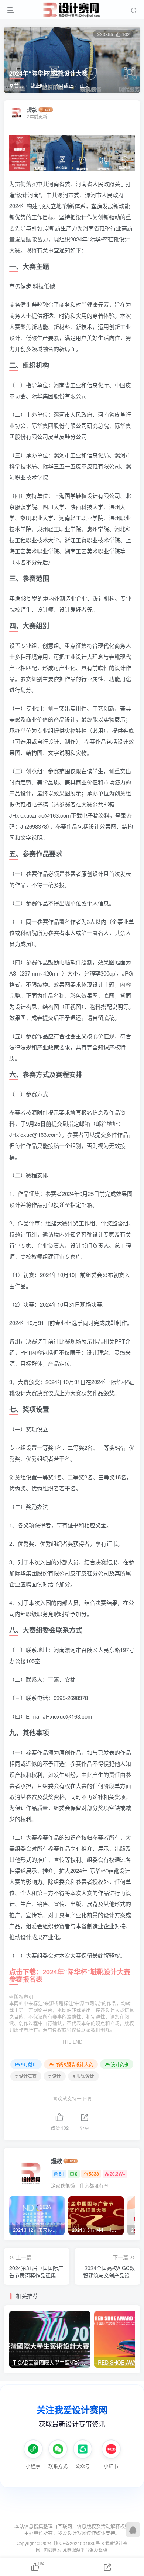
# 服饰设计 (83, 2076)
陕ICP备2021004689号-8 (80, 2543)
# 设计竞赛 (26, 2076)
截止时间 (40, 85)
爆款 (32, 110)
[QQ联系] (133, 2529)
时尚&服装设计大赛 (74, 2064)
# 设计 (55, 2076)
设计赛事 (120, 2064)
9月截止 (65, 85)
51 (62, 2173)
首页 (18, 85)
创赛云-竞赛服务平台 (69, 2549)
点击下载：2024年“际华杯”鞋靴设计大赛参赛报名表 (70, 1975)
